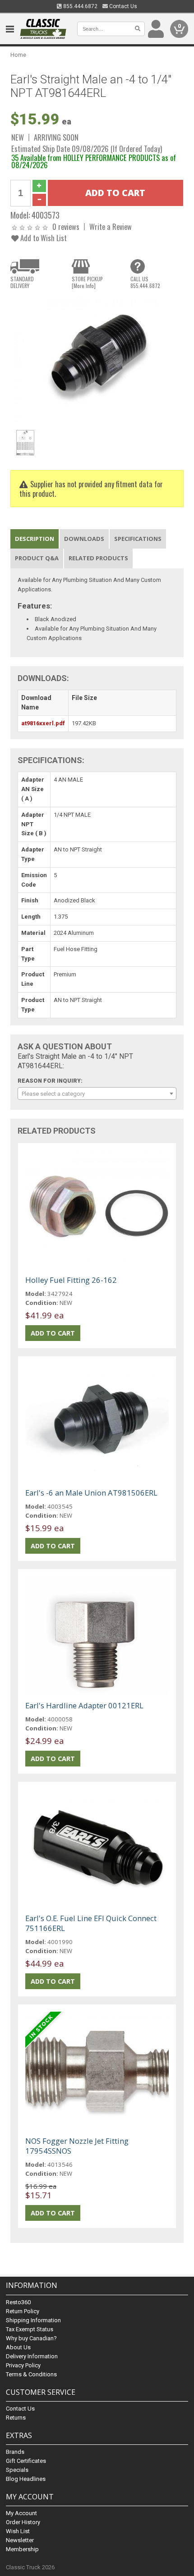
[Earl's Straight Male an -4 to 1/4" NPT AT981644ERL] (97, 360)
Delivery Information (32, 2356)
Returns (16, 2418)
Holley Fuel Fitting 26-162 (71, 1280)
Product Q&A (37, 558)
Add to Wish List (43, 238)
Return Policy (23, 2311)
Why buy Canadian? (31, 2338)
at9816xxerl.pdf (43, 723)
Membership (22, 2549)
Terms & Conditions (31, 2374)
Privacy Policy (23, 2365)
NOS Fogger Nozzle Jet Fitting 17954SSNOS (77, 2146)
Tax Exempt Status (30, 2329)
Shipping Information (33, 2320)
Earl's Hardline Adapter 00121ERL (84, 1705)
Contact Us (122, 6)
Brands (15, 2452)
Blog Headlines (26, 2479)
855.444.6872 (80, 6)
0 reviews (66, 226)
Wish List (18, 2531)
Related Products (98, 558)
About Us (18, 2347)
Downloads (84, 539)
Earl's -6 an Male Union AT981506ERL (91, 1493)
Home (18, 55)
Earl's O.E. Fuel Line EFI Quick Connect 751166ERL (91, 1923)
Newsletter (20, 2540)
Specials (17, 2470)
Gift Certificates (26, 2461)
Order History (23, 2522)
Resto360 (18, 2302)
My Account (21, 2513)
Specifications (138, 539)
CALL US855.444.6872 (145, 282)
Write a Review (111, 226)
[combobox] (97, 1094)
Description (35, 539)
